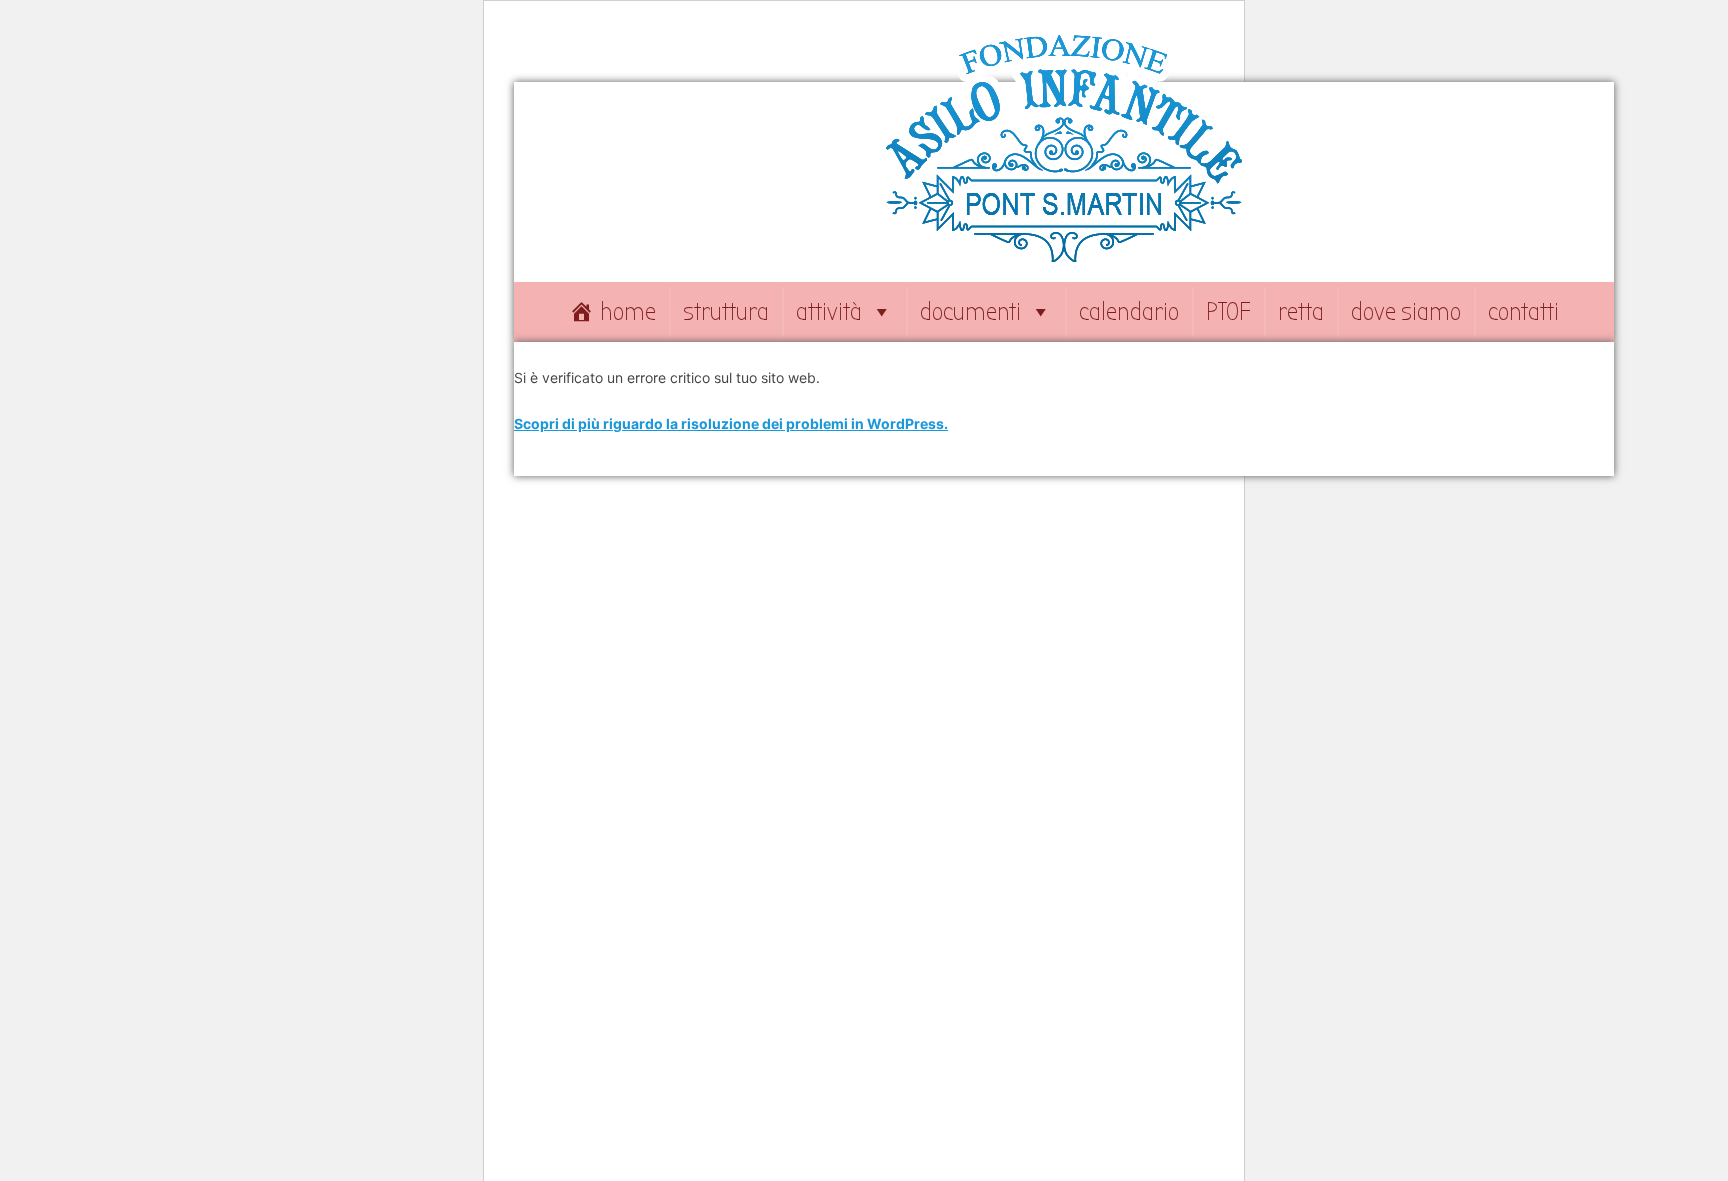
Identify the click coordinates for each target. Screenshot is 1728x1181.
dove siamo (1406, 312)
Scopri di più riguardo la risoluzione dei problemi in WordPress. (731, 423)
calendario (1129, 312)
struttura (726, 312)
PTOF (1228, 312)
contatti (1523, 312)
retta (1301, 312)
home (628, 312)
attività (829, 312)
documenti (970, 312)
